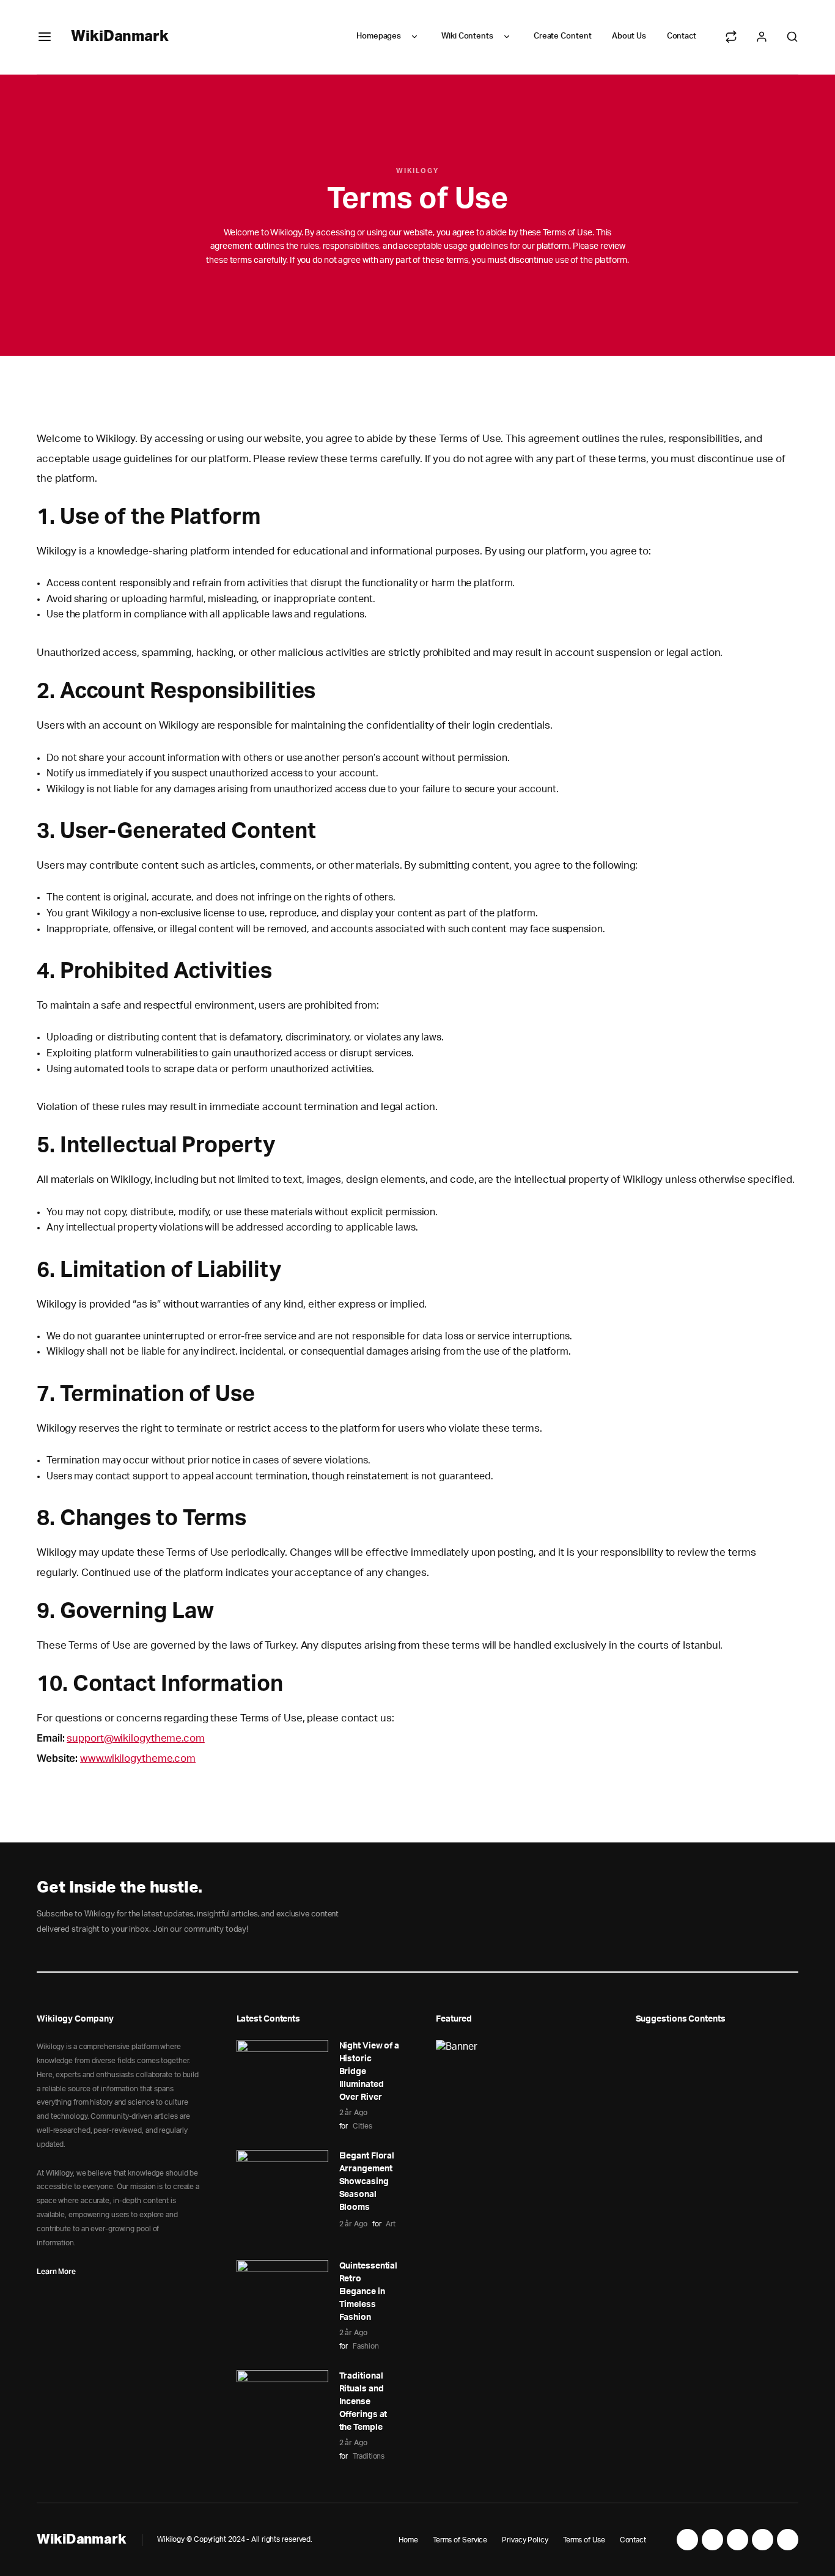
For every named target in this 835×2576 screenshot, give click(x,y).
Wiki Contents (467, 36)
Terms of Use (584, 2540)
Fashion (366, 2346)
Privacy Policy (525, 2540)
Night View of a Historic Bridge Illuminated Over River (370, 2072)
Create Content (563, 36)
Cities (362, 2126)
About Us (629, 36)
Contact (682, 36)
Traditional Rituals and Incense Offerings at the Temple (363, 2402)
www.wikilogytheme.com (138, 1758)
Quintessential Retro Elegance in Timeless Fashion (369, 2292)
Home (408, 2540)
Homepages (379, 36)
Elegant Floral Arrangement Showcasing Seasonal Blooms (367, 2182)
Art (391, 2224)
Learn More (56, 2271)
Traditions (369, 2456)
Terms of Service (460, 2540)
